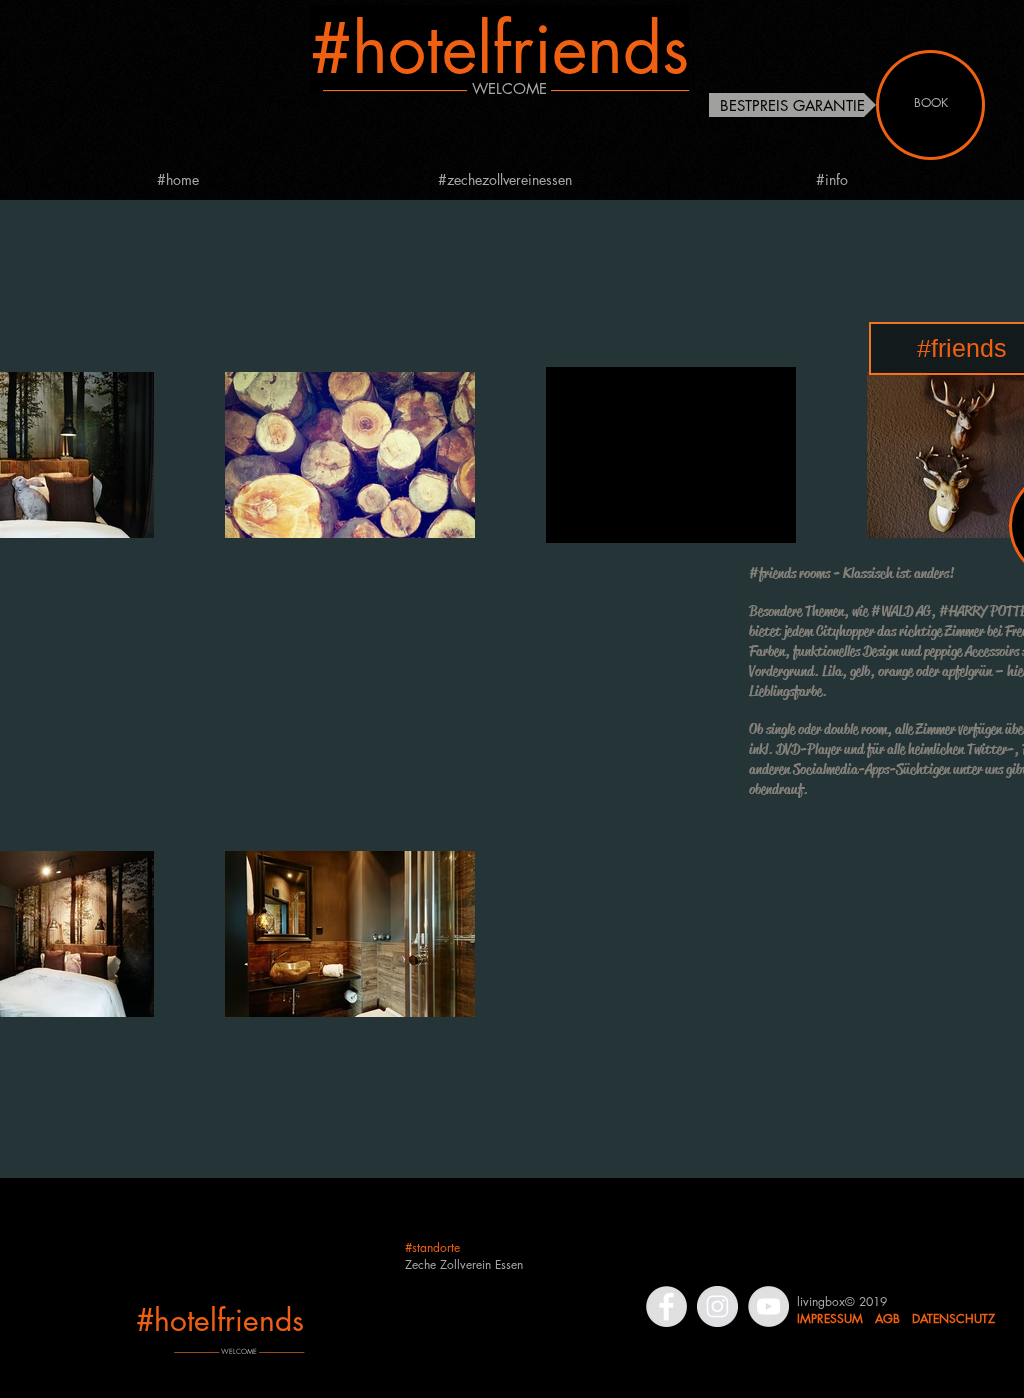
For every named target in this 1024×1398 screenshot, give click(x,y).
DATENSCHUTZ (953, 1318)
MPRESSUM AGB (850, 1318)
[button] (792, 105)
